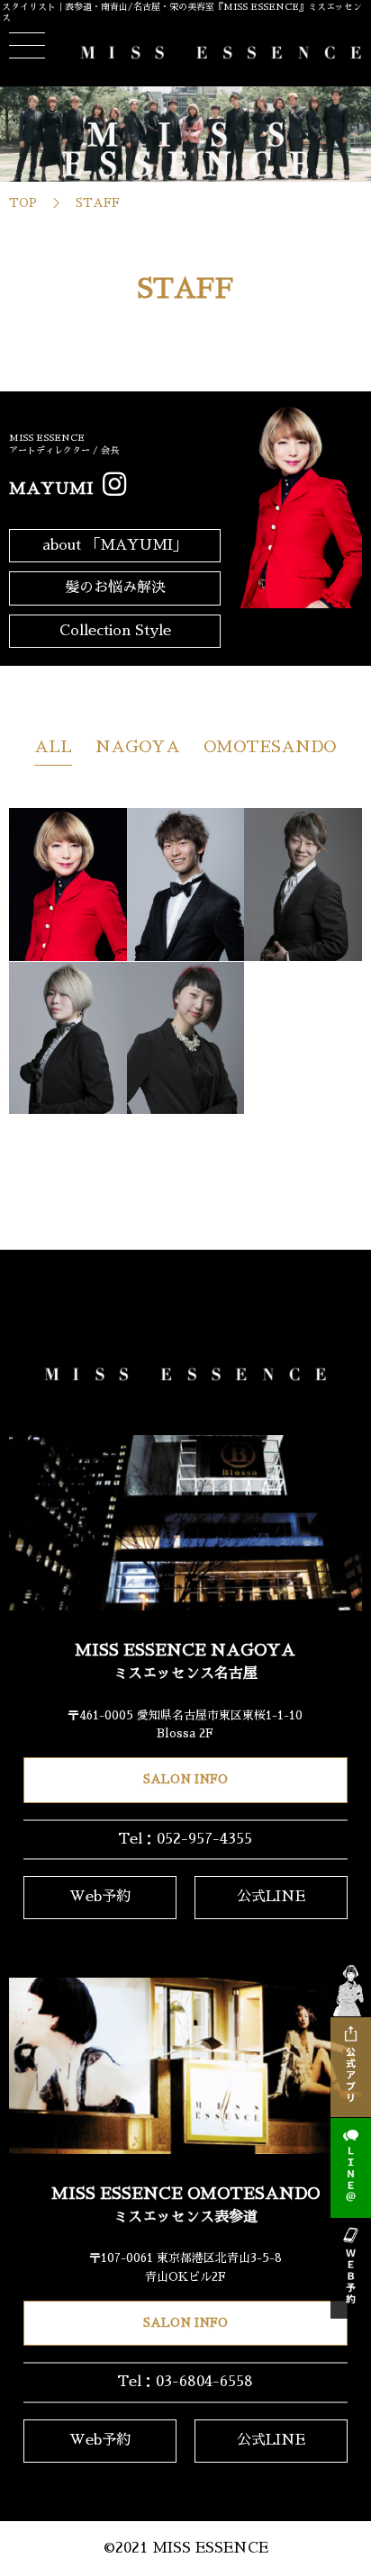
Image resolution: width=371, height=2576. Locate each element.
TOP (23, 203)
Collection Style (115, 631)
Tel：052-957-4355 (185, 1839)
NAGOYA (138, 747)
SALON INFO (185, 1779)
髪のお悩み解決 (115, 588)
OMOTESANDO (270, 747)
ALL (53, 747)
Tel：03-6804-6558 (185, 2382)
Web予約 (100, 1897)
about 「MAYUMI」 (115, 545)
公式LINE (271, 1897)
